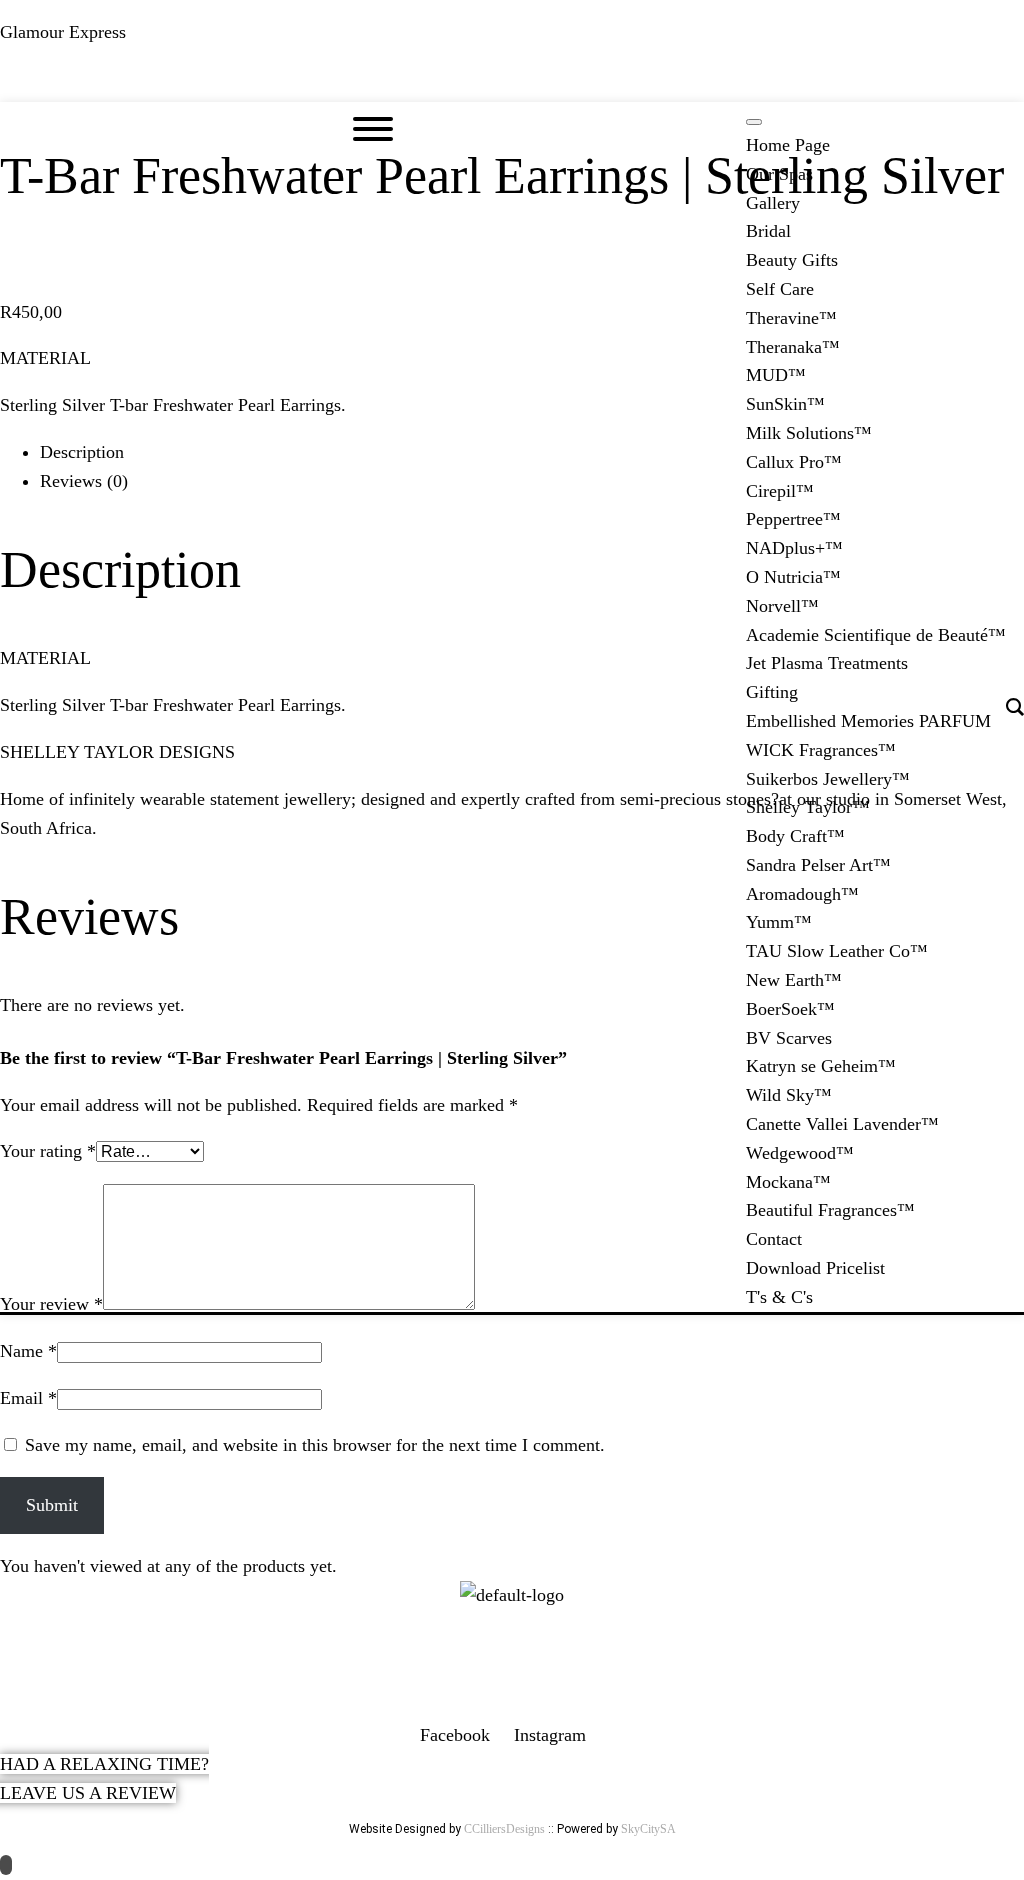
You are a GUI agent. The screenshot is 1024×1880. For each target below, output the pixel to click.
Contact (774, 1239)
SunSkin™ (785, 404)
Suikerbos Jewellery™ (828, 779)
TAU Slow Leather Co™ (837, 951)
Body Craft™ (795, 836)
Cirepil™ (780, 491)
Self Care (780, 289)
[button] (512, 83)
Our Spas (779, 174)
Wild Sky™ (789, 1095)
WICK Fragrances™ (821, 750)
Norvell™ (782, 606)
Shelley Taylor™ (808, 807)
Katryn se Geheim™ (821, 1066)
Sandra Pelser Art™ (818, 865)
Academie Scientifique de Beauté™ (876, 635)
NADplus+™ (794, 548)
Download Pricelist (815, 1268)
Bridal (768, 231)
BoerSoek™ (790, 1009)
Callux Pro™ (794, 462)
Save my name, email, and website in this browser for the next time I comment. (315, 1445)
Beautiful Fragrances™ (830, 1210)
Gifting (772, 692)
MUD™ (776, 375)
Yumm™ (779, 922)
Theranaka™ (793, 347)
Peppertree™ (793, 519)
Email (28, 1398)
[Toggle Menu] (754, 122)
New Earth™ (794, 980)
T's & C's (779, 1297)
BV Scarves (789, 1038)
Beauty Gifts (792, 260)
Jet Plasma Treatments (827, 663)
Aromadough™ (802, 894)
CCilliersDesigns (504, 1829)
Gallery (773, 203)
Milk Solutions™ (809, 433)
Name (28, 1351)
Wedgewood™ (800, 1153)
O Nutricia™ (793, 577)
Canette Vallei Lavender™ (842, 1124)
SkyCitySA (648, 1829)
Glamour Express (63, 32)
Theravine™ (791, 318)
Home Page (788, 145)
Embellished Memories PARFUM (868, 721)
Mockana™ (788, 1182)
